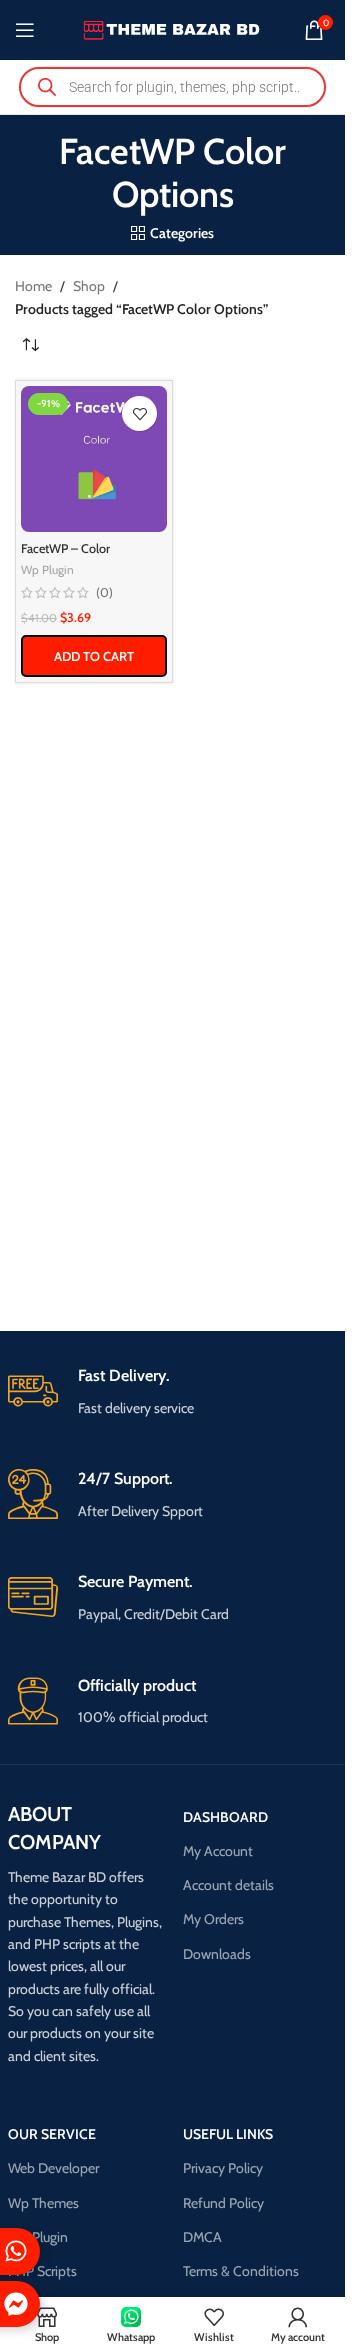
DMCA (202, 2237)
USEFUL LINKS (228, 2134)
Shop (89, 286)
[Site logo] (172, 28)
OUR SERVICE (52, 2134)
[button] (94, 656)
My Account (218, 1851)
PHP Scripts (42, 2271)
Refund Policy (223, 2203)
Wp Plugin (47, 569)
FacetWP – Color (65, 548)
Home (33, 286)
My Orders (213, 1919)
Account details (228, 1885)
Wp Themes (43, 2203)
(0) (104, 593)
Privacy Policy (223, 2168)
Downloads (217, 1954)
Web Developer (53, 2168)
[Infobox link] (173, 1392)
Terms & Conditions (241, 2271)
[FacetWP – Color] (94, 459)
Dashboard (225, 1817)
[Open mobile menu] (25, 30)
